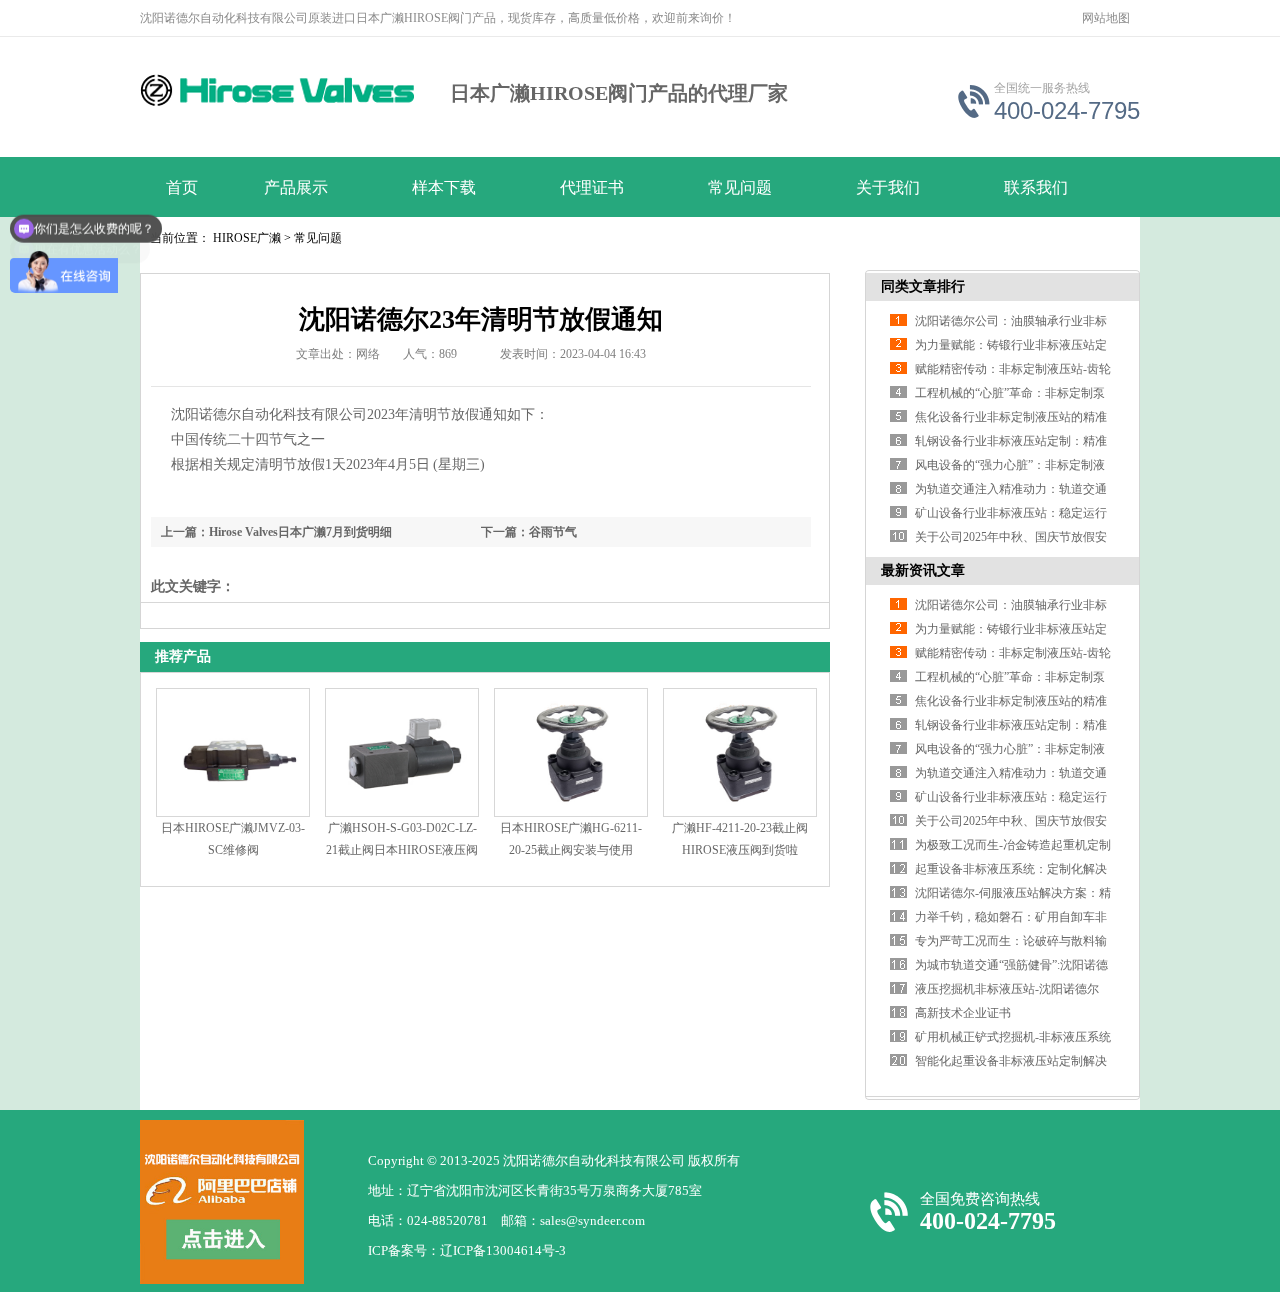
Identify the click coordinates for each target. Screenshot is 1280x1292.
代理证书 (592, 187)
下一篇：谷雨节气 (529, 532)
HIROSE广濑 (247, 238)
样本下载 (444, 187)
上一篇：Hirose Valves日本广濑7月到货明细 (276, 532)
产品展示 (296, 187)
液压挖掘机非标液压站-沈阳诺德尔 (1007, 989)
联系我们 (1036, 187)
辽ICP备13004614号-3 (503, 1250)
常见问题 (740, 187)
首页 (182, 187)
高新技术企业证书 (963, 1013)
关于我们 (888, 187)
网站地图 (1106, 18)
